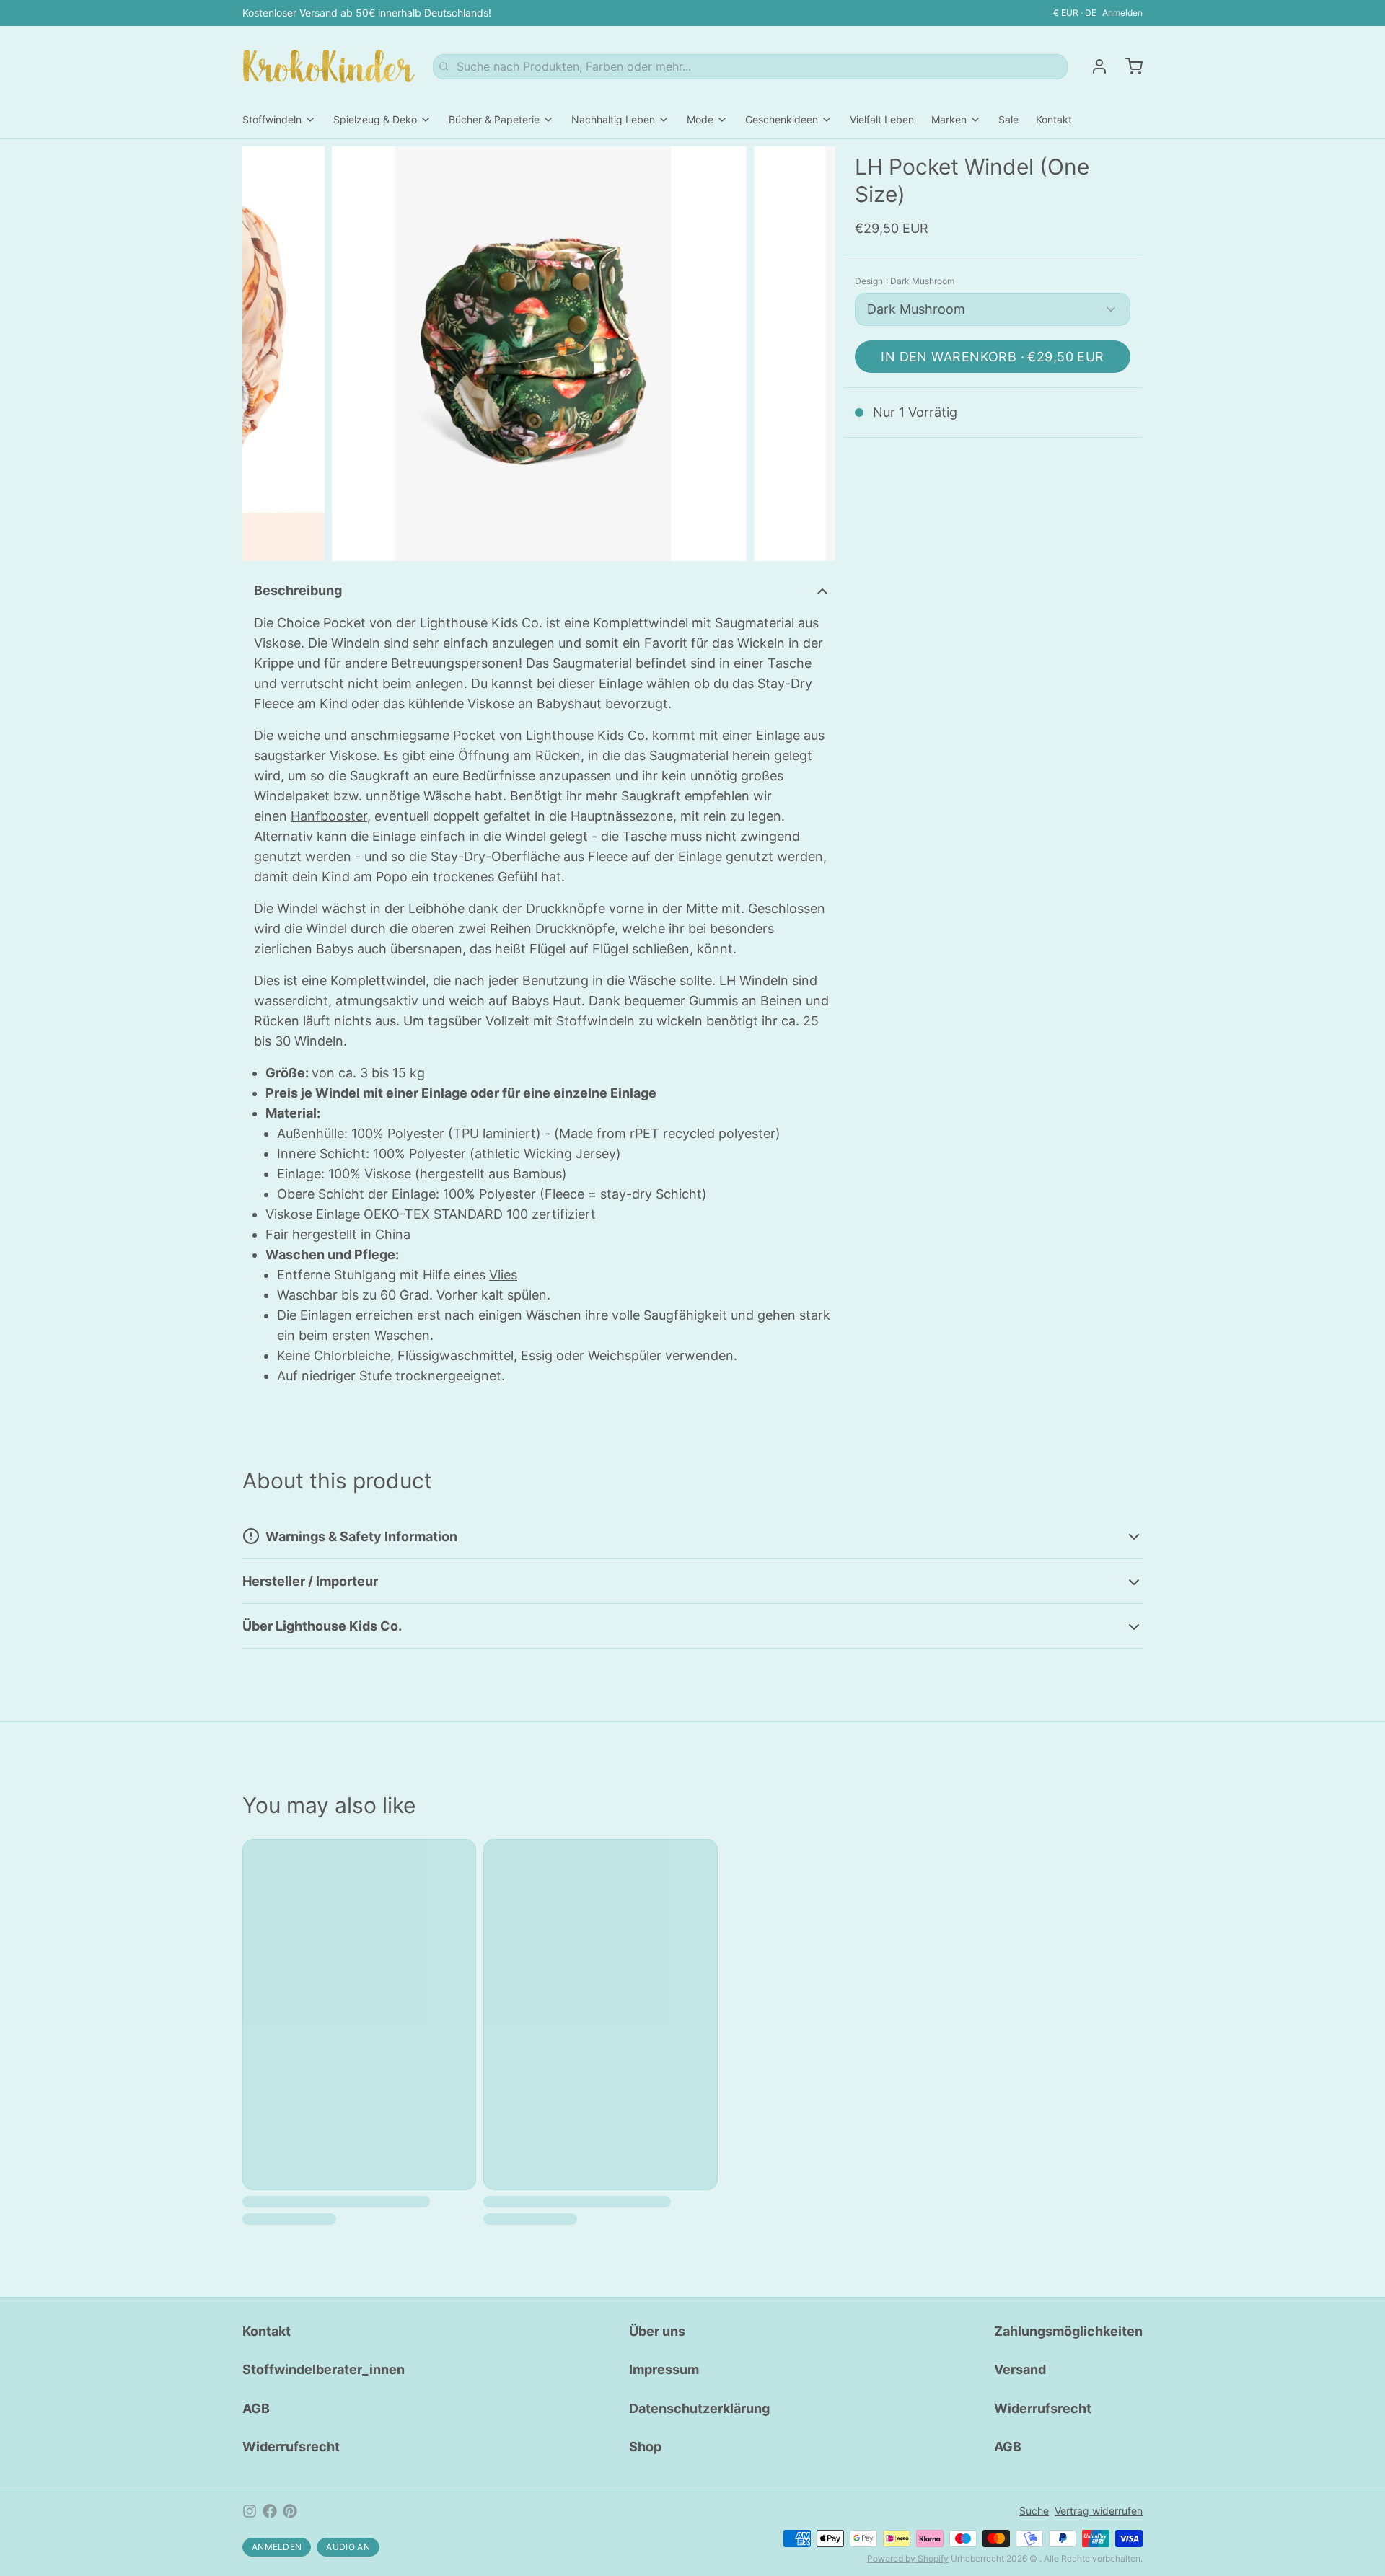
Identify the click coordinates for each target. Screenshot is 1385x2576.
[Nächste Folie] (813, 354)
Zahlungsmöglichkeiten (1068, 2331)
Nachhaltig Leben (613, 119)
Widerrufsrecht (291, 2447)
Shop (645, 2447)
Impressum (664, 2369)
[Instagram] (250, 2511)
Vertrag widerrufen (1099, 2511)
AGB (256, 2408)
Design (905, 281)
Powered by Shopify (908, 2558)
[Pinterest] (290, 2511)
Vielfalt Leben (882, 119)
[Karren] (1128, 66)
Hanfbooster (329, 816)
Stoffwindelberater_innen (324, 2369)
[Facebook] (270, 2511)
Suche (1034, 2511)
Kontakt (1054, 119)
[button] (993, 357)
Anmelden (1122, 13)
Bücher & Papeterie (494, 119)
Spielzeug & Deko (375, 119)
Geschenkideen (782, 119)
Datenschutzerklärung (699, 2408)
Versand (1020, 2369)
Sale (1008, 119)
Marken (949, 119)
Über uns (657, 2331)
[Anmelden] (1094, 66)
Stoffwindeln (272, 119)
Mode (700, 119)
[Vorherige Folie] (265, 354)
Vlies (503, 1275)
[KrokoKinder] (329, 66)
